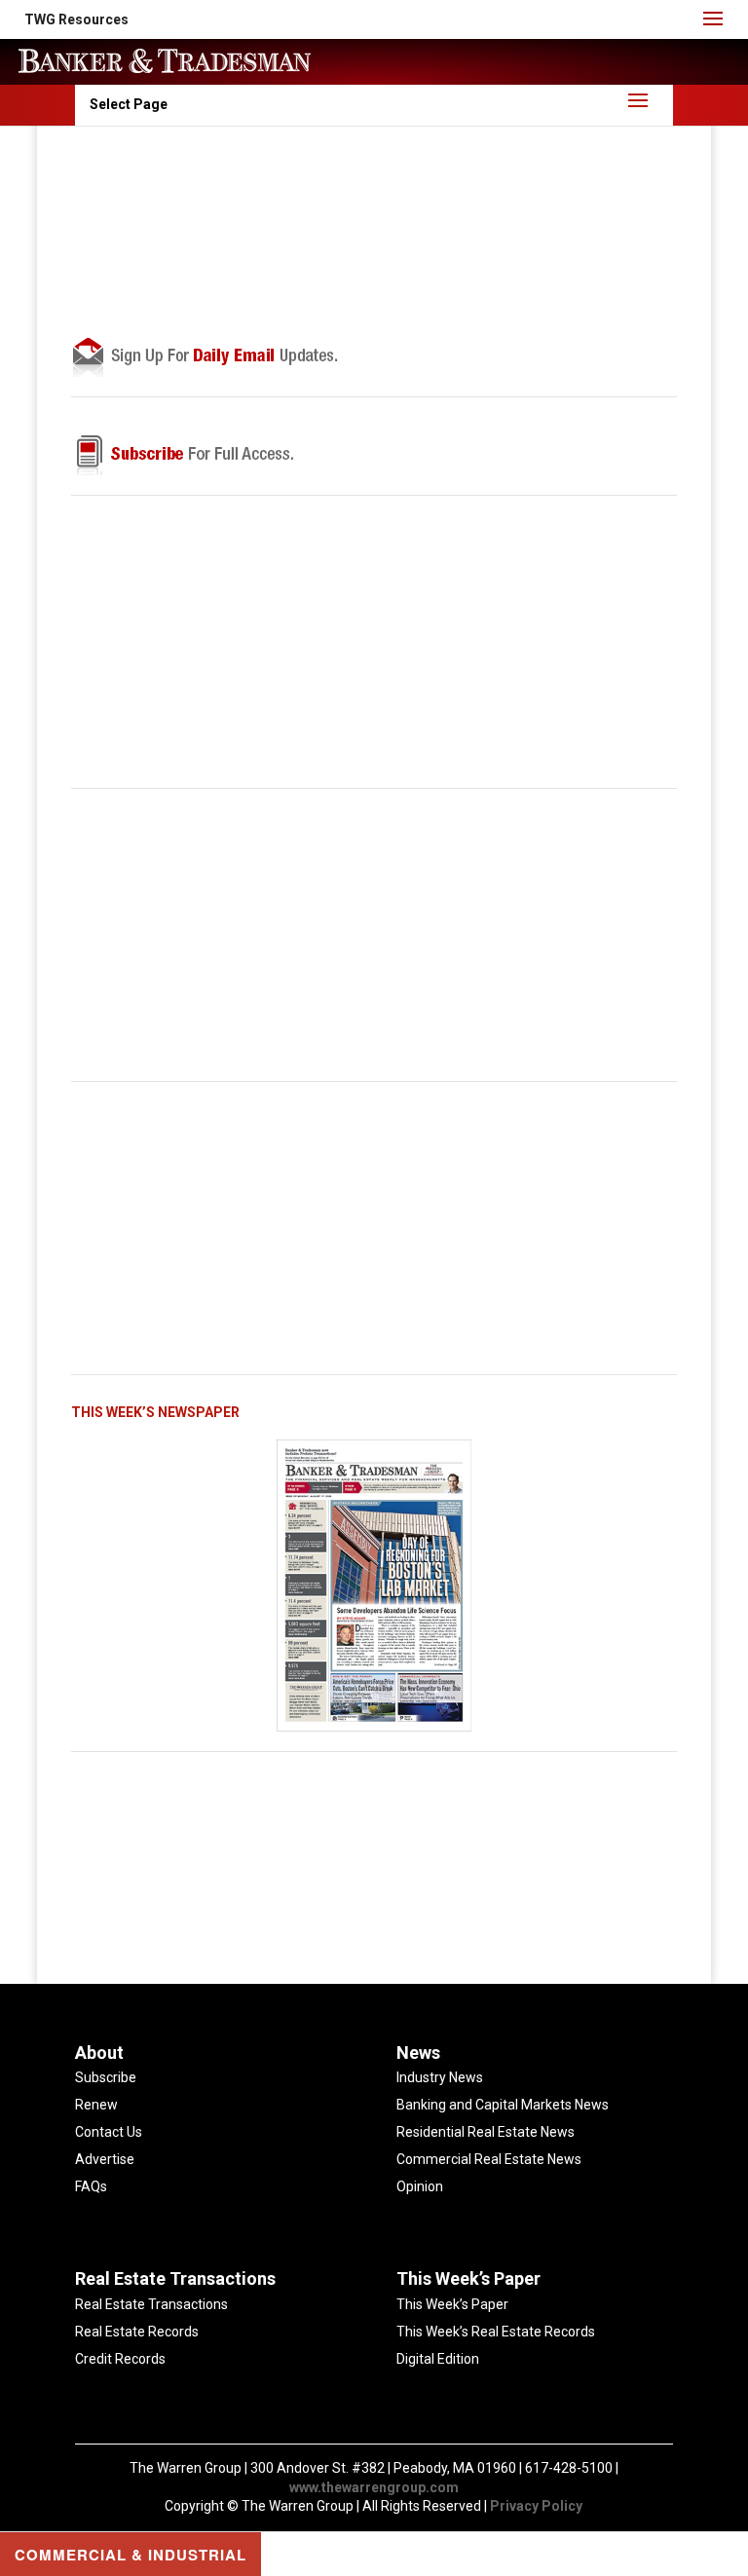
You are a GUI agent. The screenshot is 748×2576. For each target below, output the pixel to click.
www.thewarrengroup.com (374, 2487)
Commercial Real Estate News (489, 2159)
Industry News (440, 2077)
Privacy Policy (536, 2506)
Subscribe (106, 2077)
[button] (76, 19)
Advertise (105, 2159)
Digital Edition (438, 2359)
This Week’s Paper (452, 2304)
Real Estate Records (137, 2332)
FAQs (91, 2186)
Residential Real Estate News (486, 2132)
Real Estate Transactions (151, 2304)
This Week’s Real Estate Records (496, 2332)
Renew (96, 2105)
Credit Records (120, 2359)
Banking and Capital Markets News (503, 2105)
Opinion (420, 2186)
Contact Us (109, 2132)
